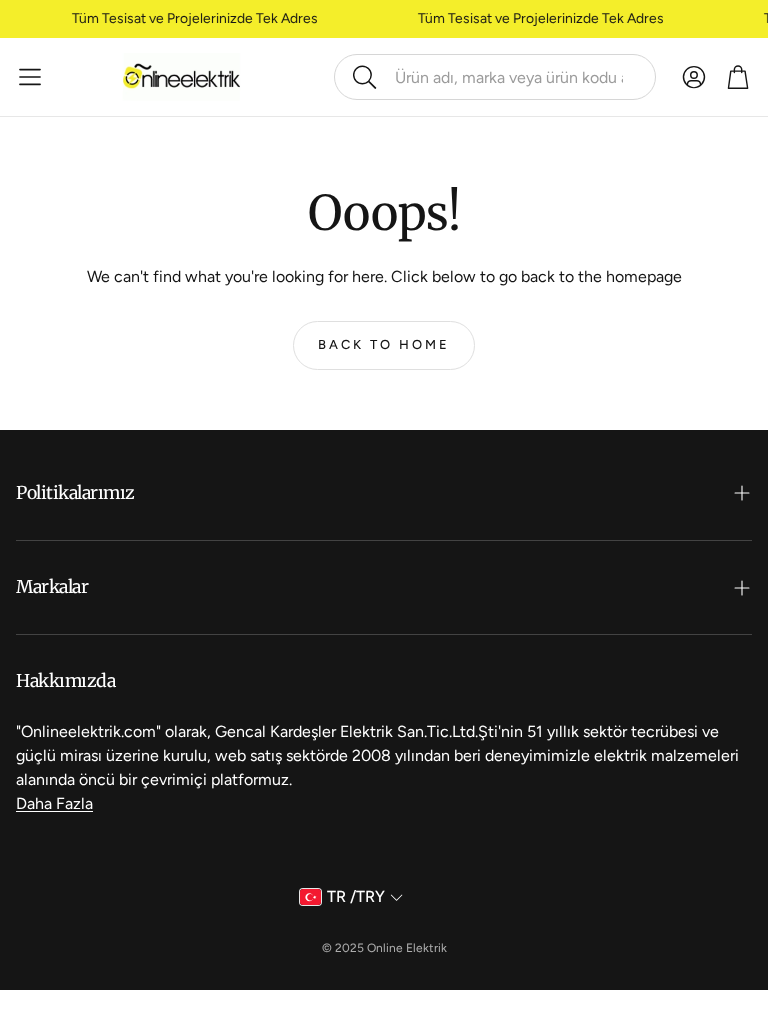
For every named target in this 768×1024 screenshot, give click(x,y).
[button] (495, 77)
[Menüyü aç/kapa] (30, 77)
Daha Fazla (54, 803)
